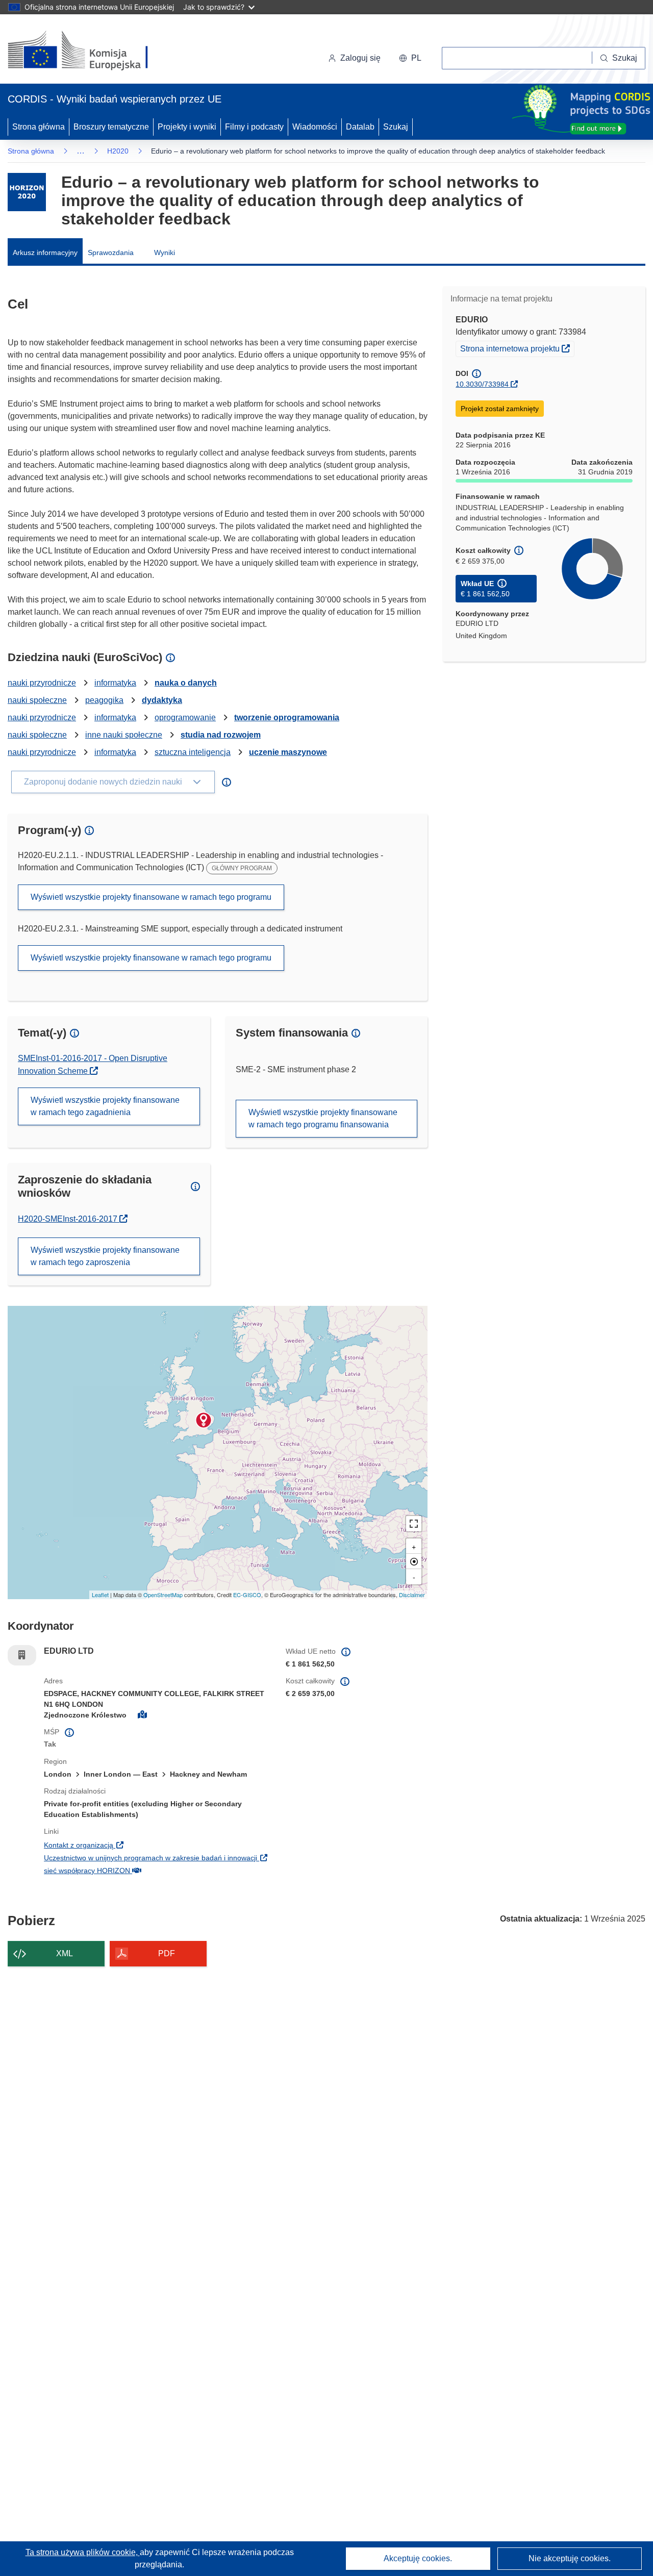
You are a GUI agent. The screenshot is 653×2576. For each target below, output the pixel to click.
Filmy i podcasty (254, 127)
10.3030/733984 (482, 384)
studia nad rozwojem (221, 735)
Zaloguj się (360, 58)
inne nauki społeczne (124, 735)
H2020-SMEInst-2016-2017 (73, 1219)
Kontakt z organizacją (141, 1845)
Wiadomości (315, 127)
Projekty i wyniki (187, 127)
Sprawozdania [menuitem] (111, 252)
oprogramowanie (185, 717)
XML (65, 1953)
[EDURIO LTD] (204, 1420)
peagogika (104, 700)
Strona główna (39, 127)
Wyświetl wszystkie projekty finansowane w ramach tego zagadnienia (105, 1106)
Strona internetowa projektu (517, 348)
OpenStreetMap (163, 1595)
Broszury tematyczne (111, 127)
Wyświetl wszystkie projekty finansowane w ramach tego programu (151, 897)
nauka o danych (186, 683)
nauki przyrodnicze (42, 683)
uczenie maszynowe (288, 752)
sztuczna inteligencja (193, 752)
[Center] (414, 1561)
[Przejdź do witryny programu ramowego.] (27, 192)
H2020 (118, 151)
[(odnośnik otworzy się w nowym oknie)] (90, 51)
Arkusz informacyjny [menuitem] (45, 252)
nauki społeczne (37, 700)
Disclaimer (412, 1595)
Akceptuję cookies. (418, 2558)
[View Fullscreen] (414, 1524)
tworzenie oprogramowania (287, 717)
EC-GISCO (247, 1595)
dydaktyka (162, 700)
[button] (410, 58)
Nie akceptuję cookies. (570, 2558)
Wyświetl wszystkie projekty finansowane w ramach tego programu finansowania (323, 1118)
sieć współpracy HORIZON (150, 1870)
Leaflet (100, 1595)
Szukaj (396, 127)
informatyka (115, 683)
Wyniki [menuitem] (165, 252)
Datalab (360, 127)
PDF (167, 1953)
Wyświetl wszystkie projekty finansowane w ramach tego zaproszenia (105, 1256)
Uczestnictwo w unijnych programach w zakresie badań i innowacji (157, 1858)
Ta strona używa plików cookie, (83, 2552)
